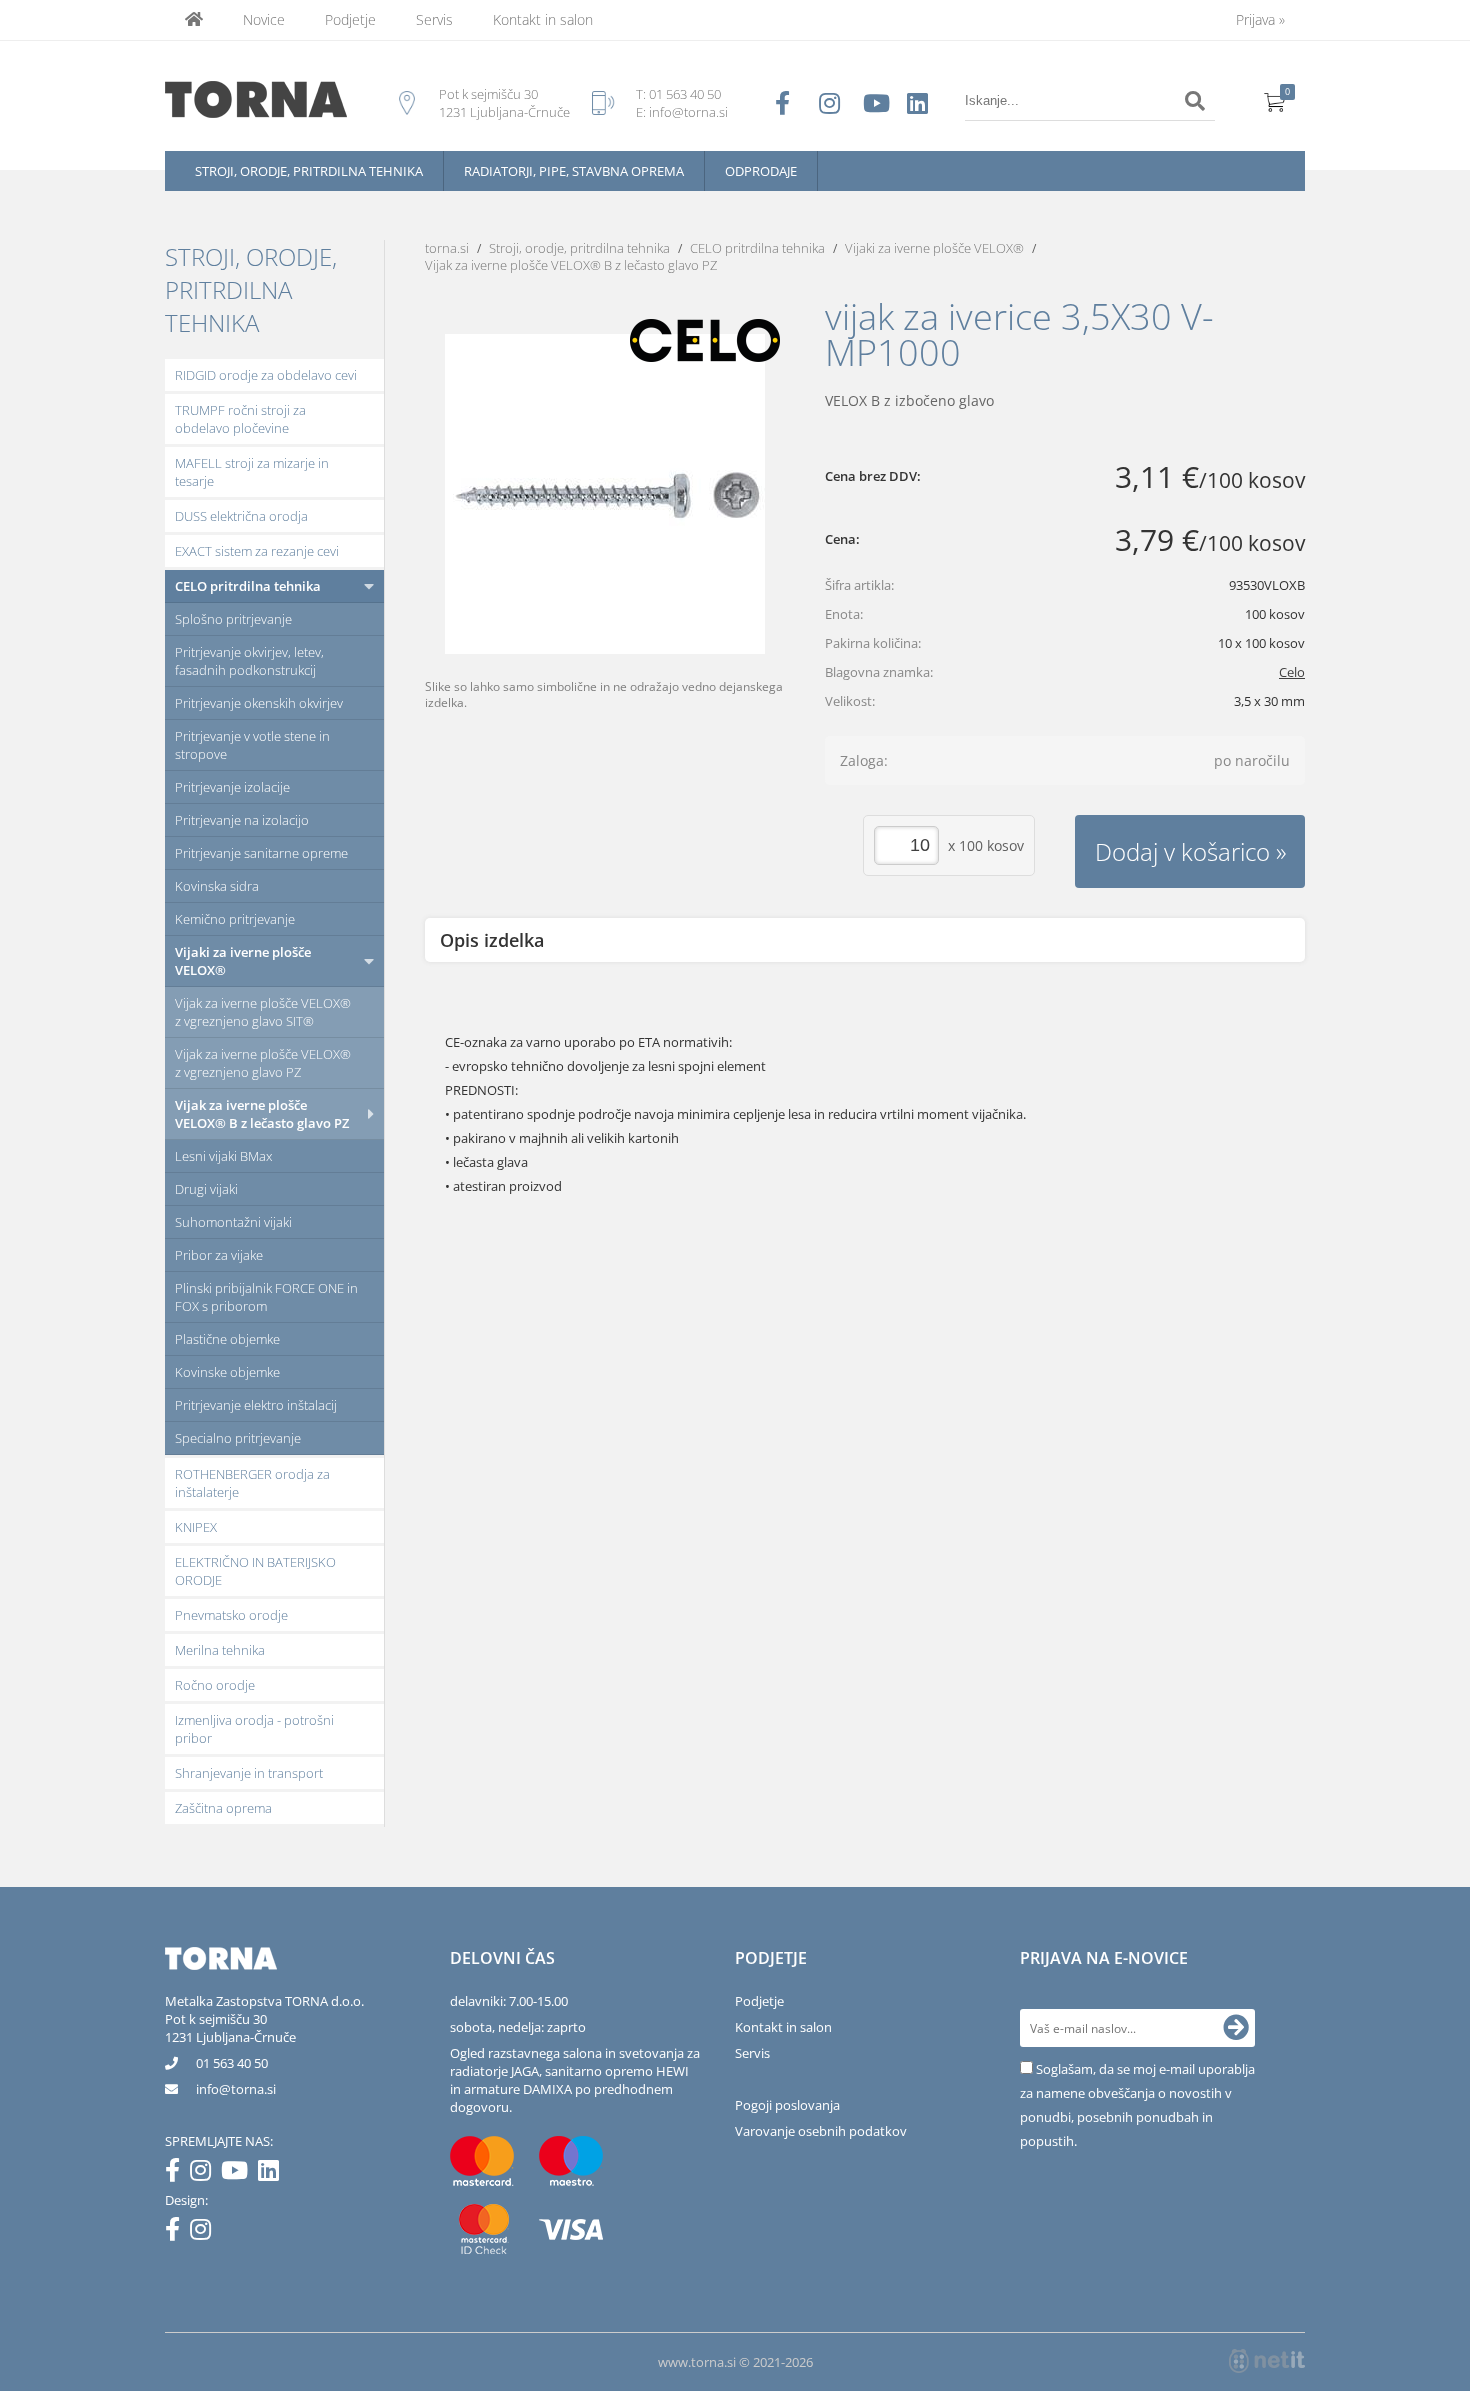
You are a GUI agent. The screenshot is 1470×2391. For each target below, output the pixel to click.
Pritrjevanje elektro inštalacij (256, 1405)
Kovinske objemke (227, 1372)
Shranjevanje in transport (249, 1773)
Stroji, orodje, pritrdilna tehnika (309, 171)
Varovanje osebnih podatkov (821, 2131)
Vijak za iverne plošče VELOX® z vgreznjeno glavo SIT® (263, 1012)
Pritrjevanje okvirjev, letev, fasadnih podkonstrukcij (249, 661)
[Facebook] (177, 2174)
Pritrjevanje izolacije (232, 787)
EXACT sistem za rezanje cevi (257, 551)
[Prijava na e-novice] (1236, 2028)
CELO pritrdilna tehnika (248, 586)
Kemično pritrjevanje (235, 919)
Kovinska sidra (217, 886)
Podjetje (350, 19)
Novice (264, 19)
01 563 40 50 (685, 94)
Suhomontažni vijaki (233, 1222)
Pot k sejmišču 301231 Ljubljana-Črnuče (230, 2028)
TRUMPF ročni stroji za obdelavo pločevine (240, 419)
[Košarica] (1275, 101)
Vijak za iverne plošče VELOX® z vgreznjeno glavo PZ (263, 1063)
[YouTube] (239, 2174)
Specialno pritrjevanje (238, 1438)
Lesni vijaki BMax (223, 1156)
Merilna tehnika (220, 1650)
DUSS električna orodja (241, 516)
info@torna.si (688, 112)
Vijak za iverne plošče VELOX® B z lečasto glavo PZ (262, 1114)
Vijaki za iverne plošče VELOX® (243, 961)
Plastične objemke (227, 1339)
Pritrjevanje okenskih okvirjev (259, 703)
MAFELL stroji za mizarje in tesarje (252, 472)
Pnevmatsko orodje (231, 1615)
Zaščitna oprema (223, 1808)
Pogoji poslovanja (787, 2105)
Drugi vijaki (206, 1189)
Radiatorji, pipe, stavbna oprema (574, 171)
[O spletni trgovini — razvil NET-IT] (1267, 2361)
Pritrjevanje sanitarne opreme (261, 853)
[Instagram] (205, 2174)
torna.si (447, 248)
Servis (434, 19)
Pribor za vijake (219, 1255)
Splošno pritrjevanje (233, 619)
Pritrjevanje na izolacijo (242, 820)
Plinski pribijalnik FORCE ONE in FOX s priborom (266, 1297)
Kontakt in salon (543, 19)
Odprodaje (761, 171)
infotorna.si (236, 2089)
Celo (1292, 672)
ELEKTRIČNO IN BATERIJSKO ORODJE (255, 1571)
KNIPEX (196, 1527)
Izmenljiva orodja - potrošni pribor (254, 1729)
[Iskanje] (1195, 101)
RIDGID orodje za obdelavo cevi (266, 375)
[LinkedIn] (273, 2174)
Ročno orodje (215, 1685)
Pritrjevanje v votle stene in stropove (252, 745)
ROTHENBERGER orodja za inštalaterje (252, 1483)
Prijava (1260, 19)
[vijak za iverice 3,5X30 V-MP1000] (605, 494)
